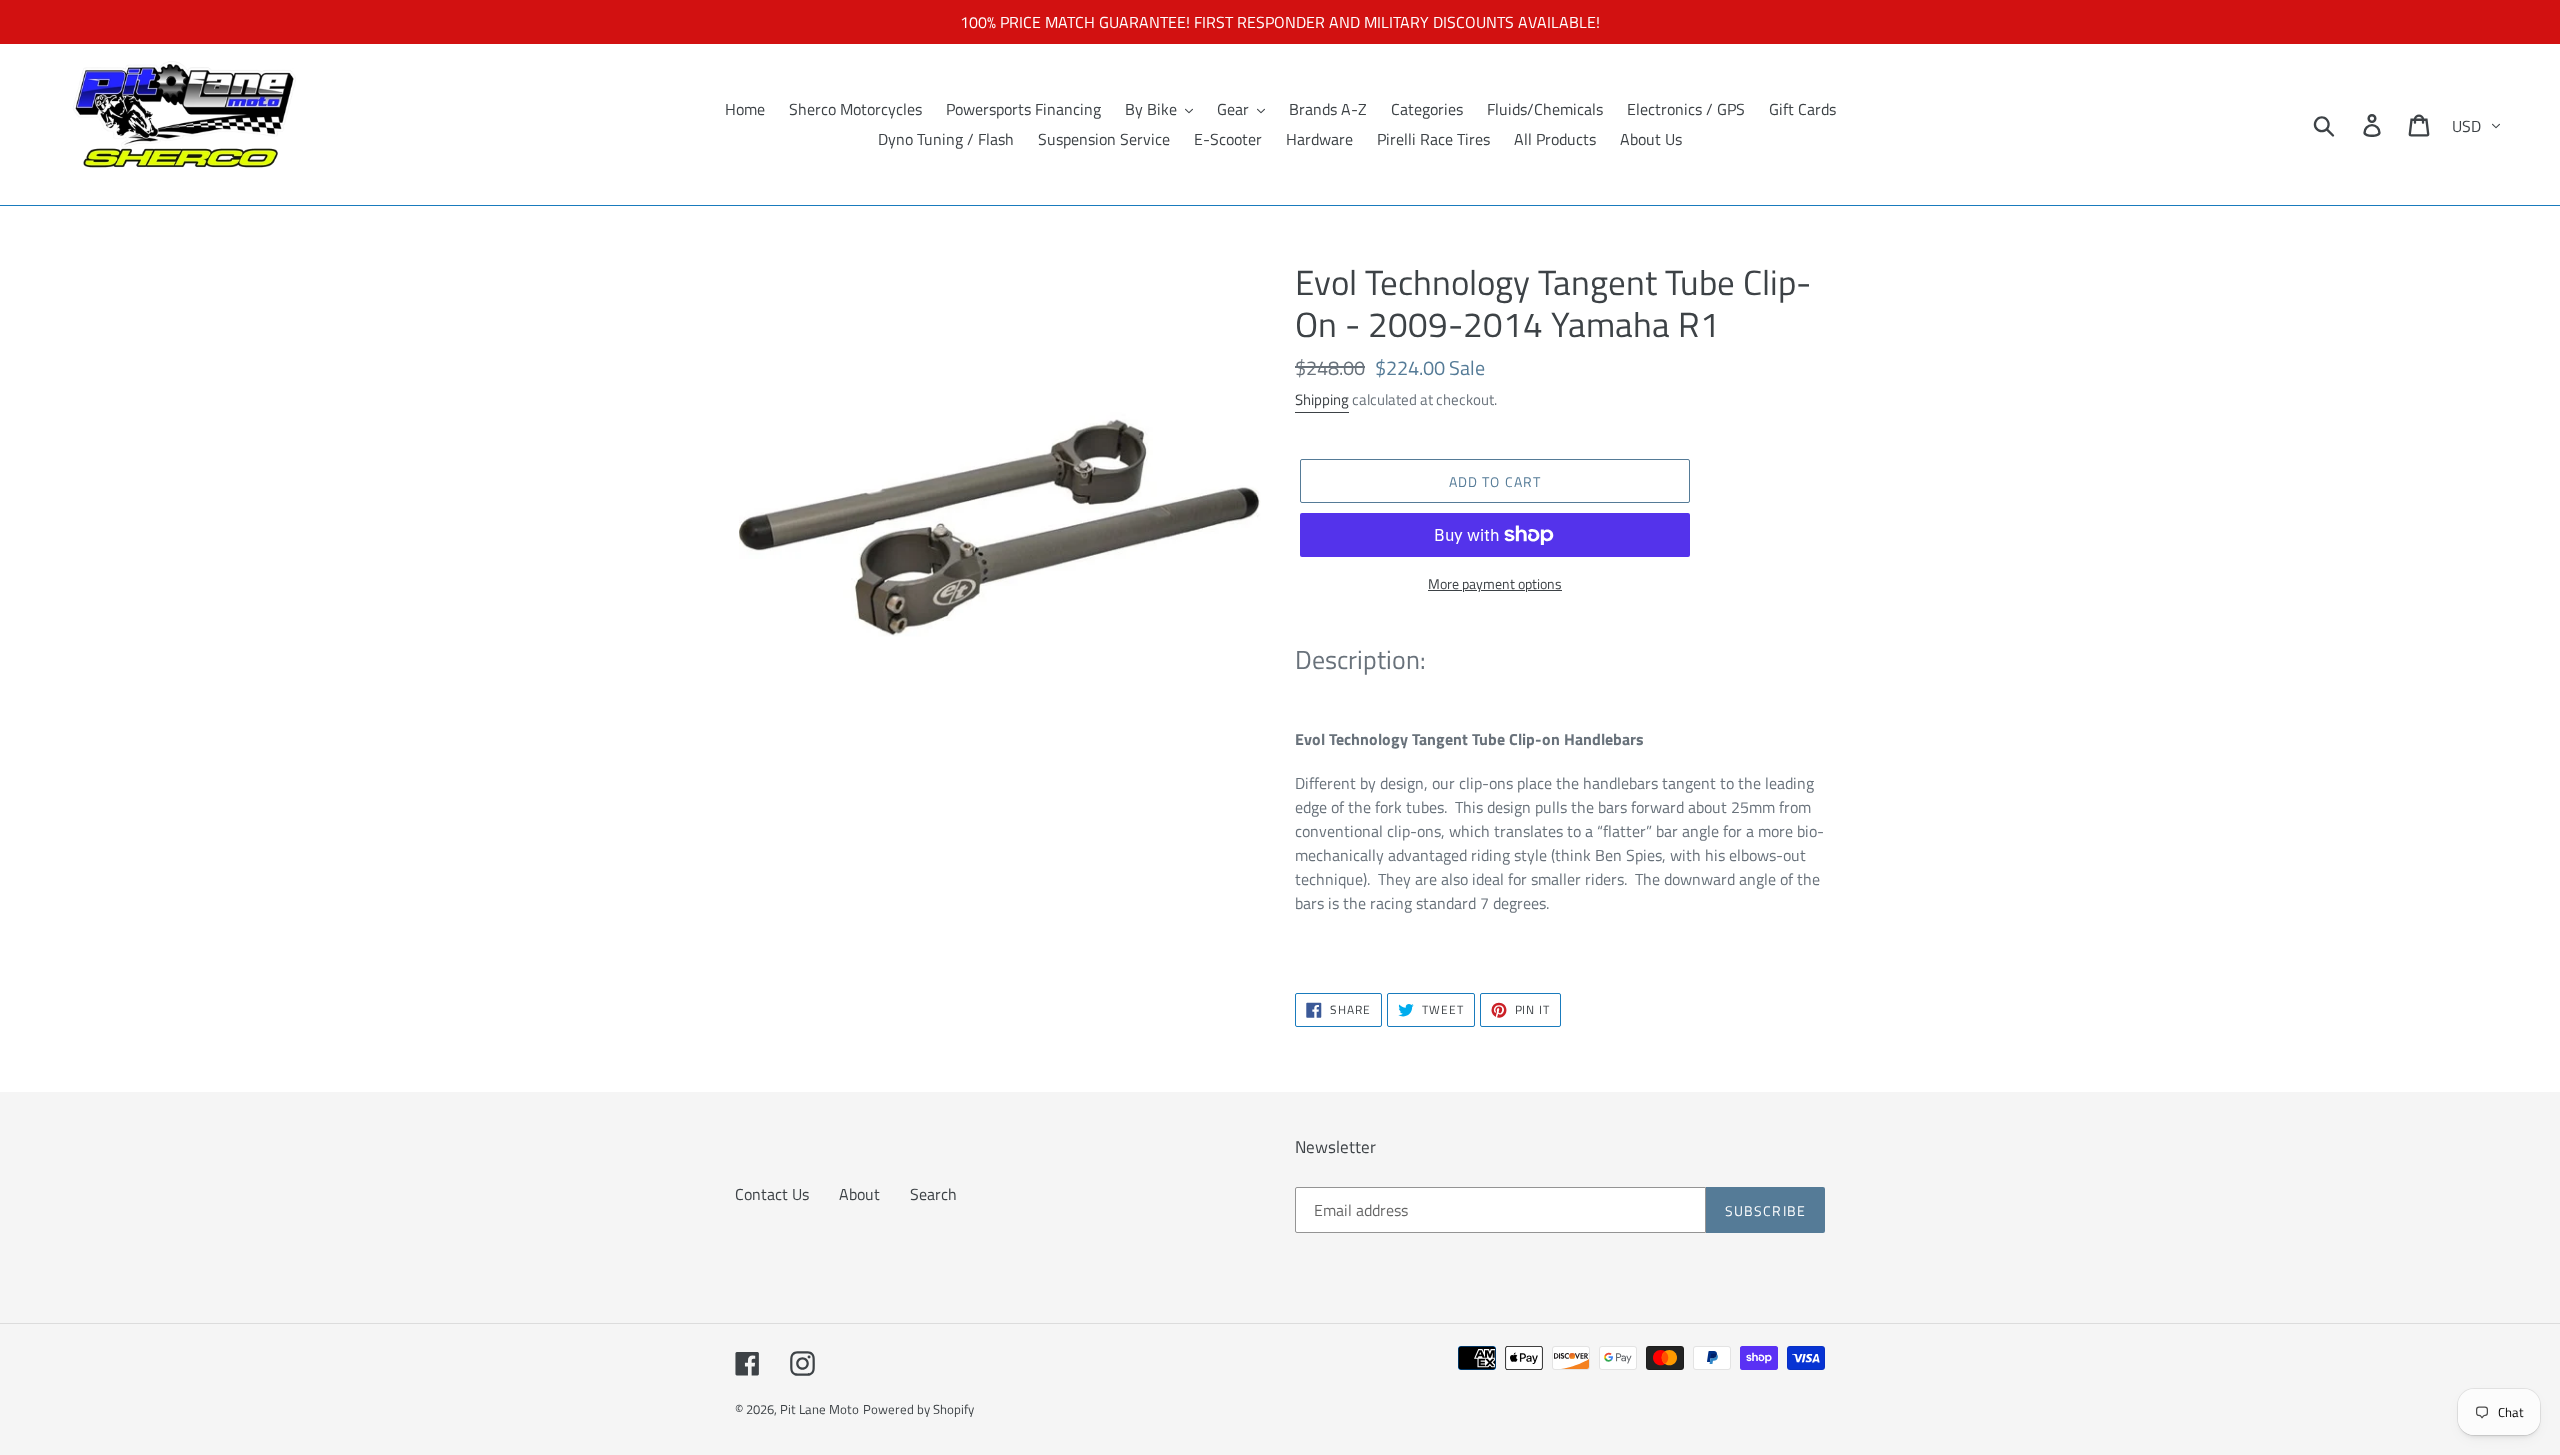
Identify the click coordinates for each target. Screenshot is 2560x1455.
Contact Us (772, 1194)
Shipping (1322, 399)
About (859, 1194)
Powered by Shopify (918, 1409)
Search (933, 1194)
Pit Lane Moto (819, 1409)
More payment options (1495, 583)
